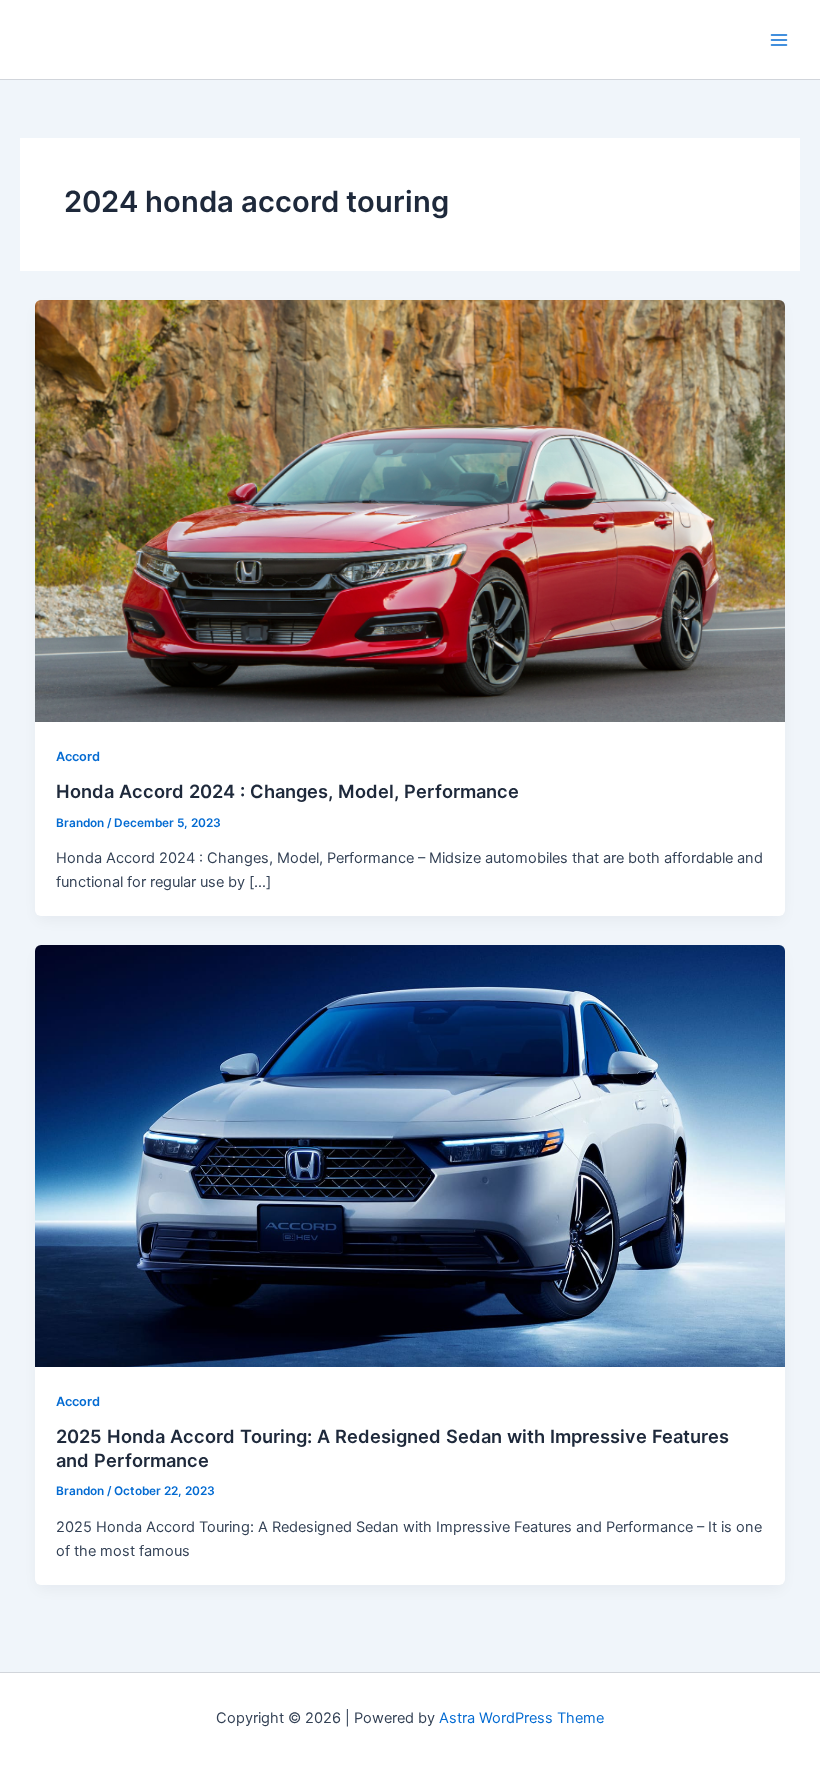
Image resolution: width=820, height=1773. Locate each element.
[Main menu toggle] (779, 40)
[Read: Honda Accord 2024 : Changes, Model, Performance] (410, 510)
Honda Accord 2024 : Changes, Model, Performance (287, 791)
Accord (78, 756)
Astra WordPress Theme (521, 1718)
